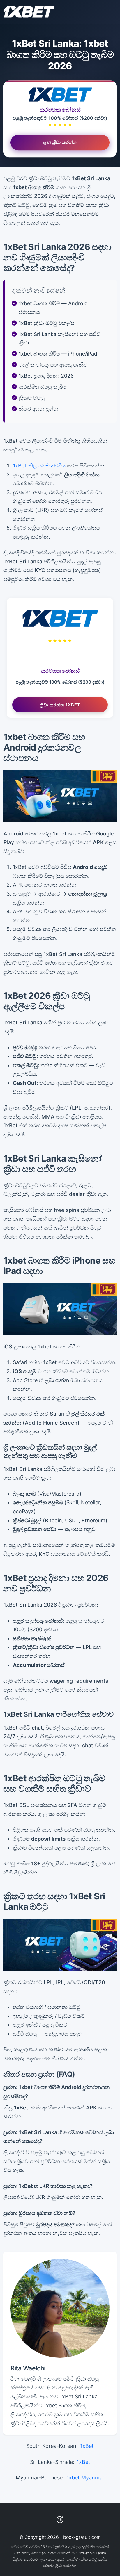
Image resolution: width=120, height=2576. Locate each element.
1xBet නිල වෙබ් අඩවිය (39, 466)
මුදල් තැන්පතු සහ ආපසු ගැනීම (53, 365)
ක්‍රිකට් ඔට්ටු (32, 398)
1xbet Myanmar (85, 2478)
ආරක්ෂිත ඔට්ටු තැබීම (43, 387)
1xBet (87, 2446)
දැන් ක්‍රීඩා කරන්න (60, 141)
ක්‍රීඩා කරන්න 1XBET (60, 705)
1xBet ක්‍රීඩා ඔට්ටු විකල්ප (46, 323)
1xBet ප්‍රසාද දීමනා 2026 (46, 376)
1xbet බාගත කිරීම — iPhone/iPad (58, 354)
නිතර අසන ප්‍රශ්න (38, 409)
